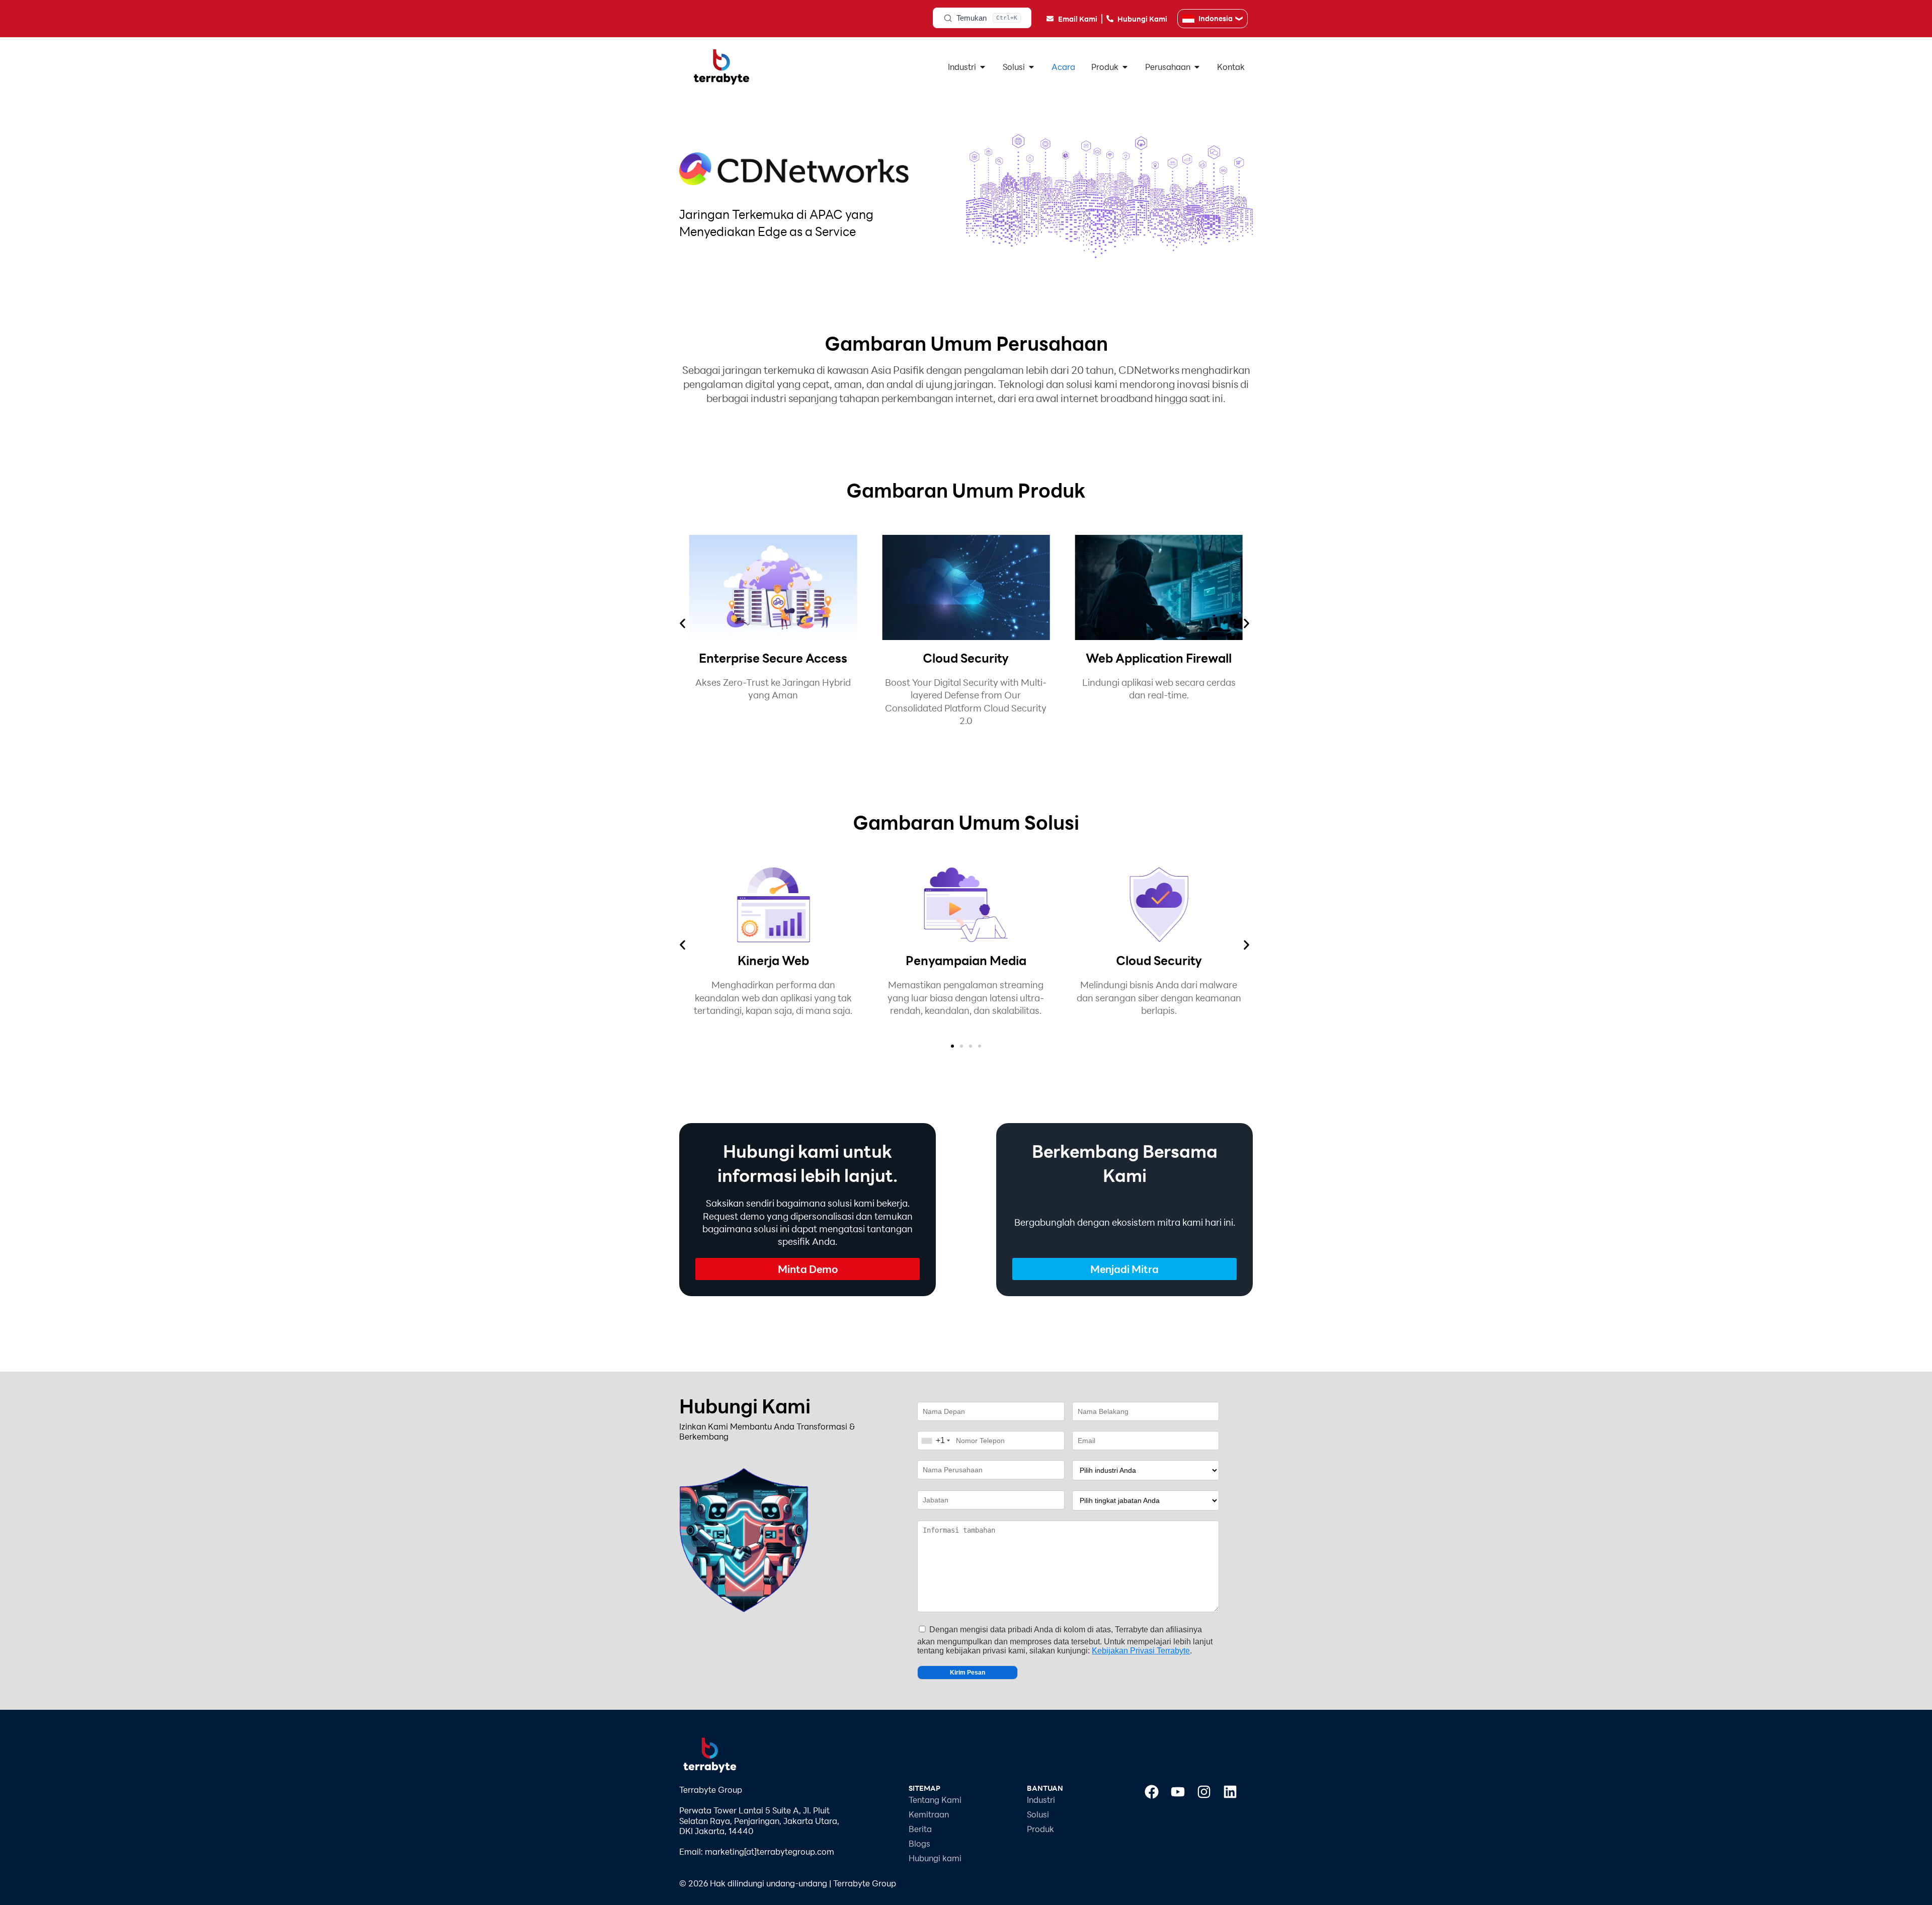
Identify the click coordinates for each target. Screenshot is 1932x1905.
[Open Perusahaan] (1197, 67)
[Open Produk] (1125, 67)
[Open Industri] (983, 67)
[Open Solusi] (1031, 67)
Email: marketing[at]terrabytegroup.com (757, 1851)
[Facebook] (1152, 1792)
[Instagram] (1204, 1792)
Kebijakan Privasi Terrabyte (1141, 1651)
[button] (682, 624)
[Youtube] (1178, 1792)
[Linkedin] (1230, 1792)
